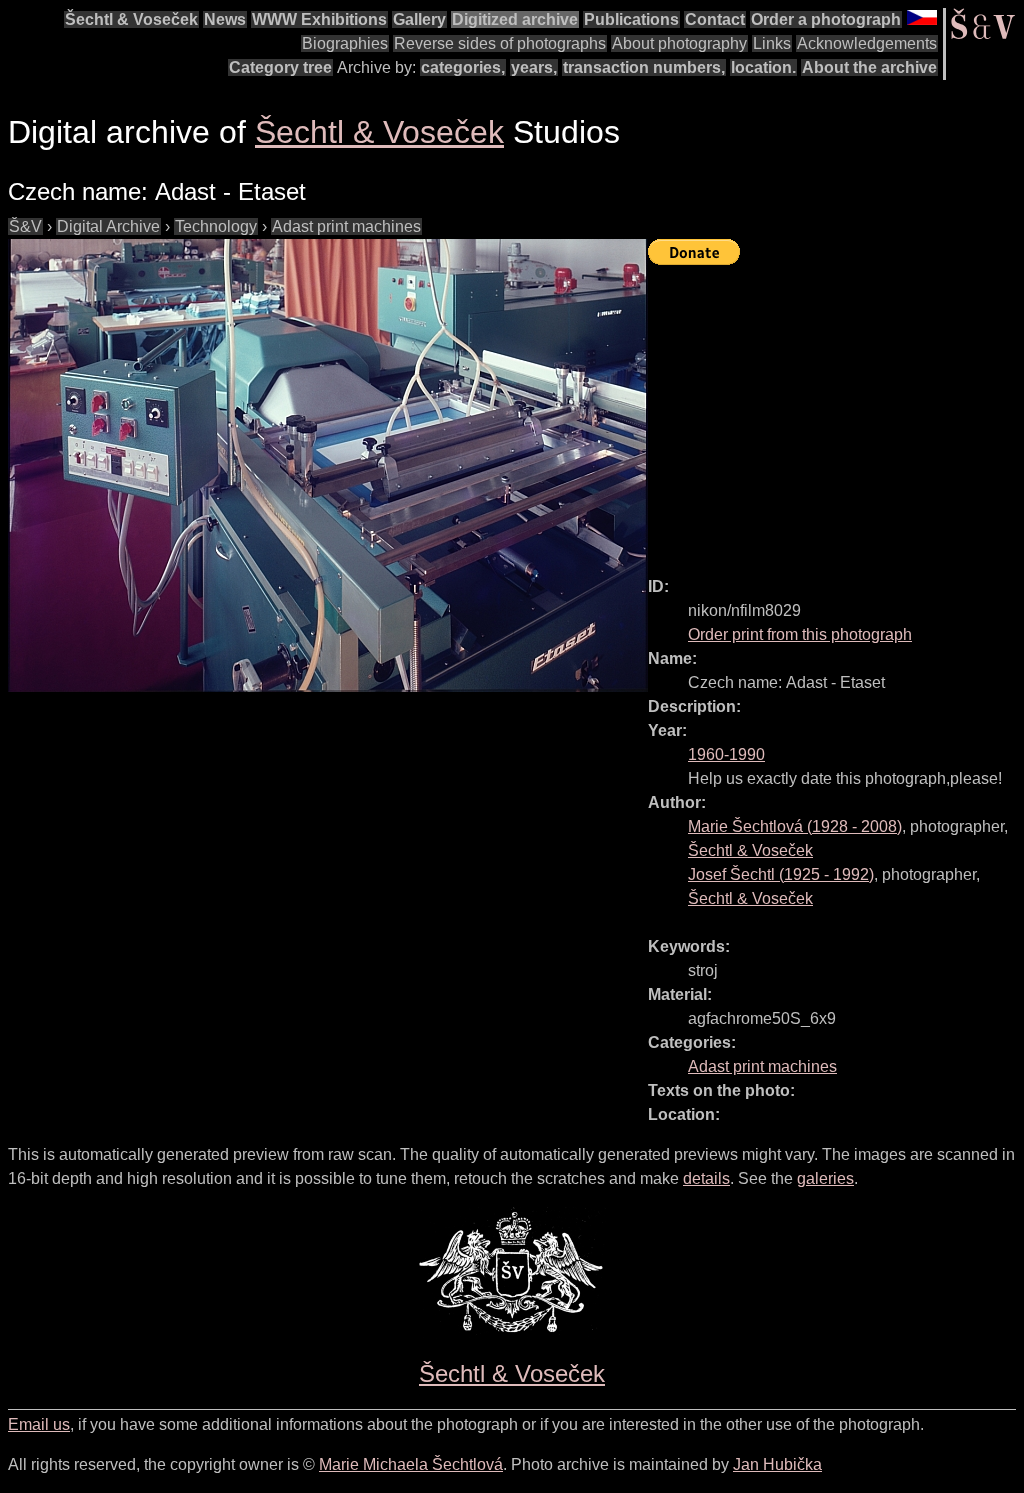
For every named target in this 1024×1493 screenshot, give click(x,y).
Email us (39, 1424)
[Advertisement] (836, 412)
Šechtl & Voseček (131, 19)
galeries (825, 1178)
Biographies (345, 43)
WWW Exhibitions (319, 19)
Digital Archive (108, 226)
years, (534, 67)
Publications (631, 19)
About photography (679, 43)
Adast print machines (346, 226)
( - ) (795, 826)
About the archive (869, 67)
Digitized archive (515, 19)
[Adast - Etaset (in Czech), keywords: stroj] (328, 465)
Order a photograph (826, 19)
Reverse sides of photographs (500, 43)
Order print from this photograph (800, 634)
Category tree (280, 67)
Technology (216, 226)
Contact (715, 19)
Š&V (25, 226)
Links (772, 43)
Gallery (419, 19)
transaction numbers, (644, 67)
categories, (463, 67)
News (225, 19)
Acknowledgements (867, 43)
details (706, 1178)
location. (763, 67)
